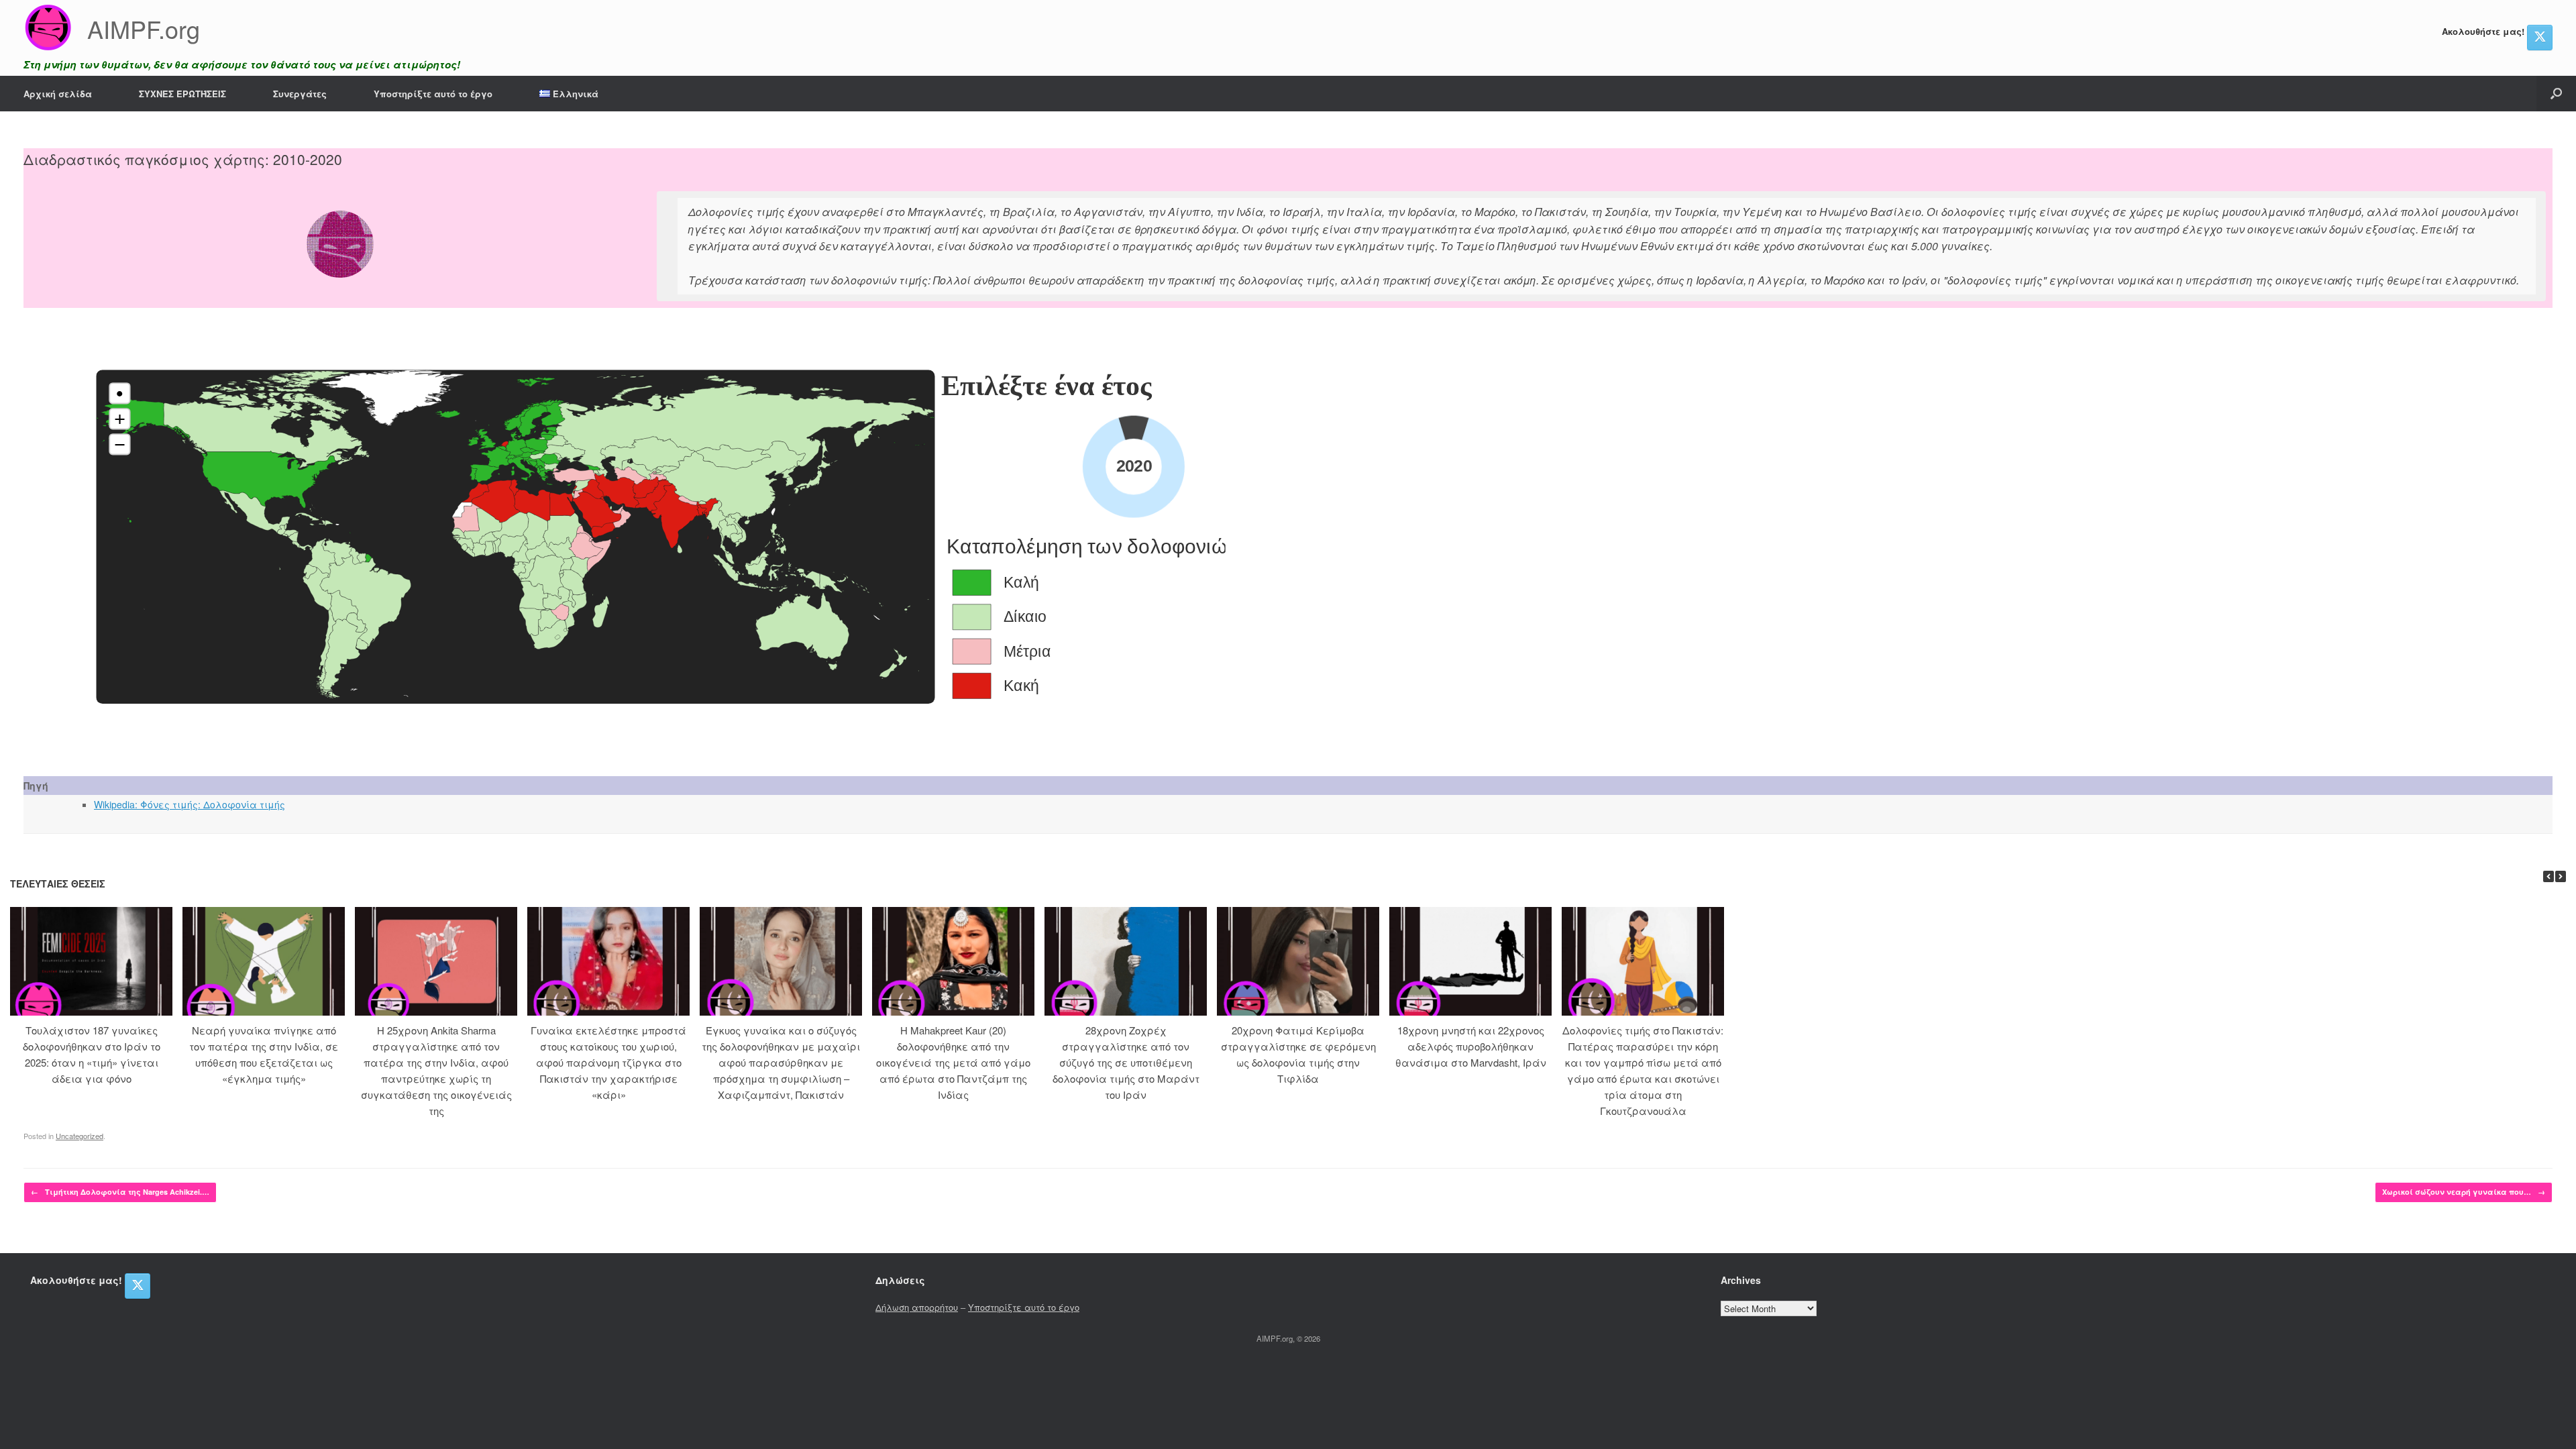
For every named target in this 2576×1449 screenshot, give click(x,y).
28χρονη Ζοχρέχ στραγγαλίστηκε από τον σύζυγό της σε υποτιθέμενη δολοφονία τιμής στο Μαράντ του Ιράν (1126, 1062)
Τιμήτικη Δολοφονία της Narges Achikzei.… (120, 1192)
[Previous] (2548, 876)
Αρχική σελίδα (58, 94)
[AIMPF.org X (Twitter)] (2540, 38)
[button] (2556, 94)
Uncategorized (79, 1136)
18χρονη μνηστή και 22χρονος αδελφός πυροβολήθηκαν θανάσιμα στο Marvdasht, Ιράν (1471, 1046)
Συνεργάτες (300, 94)
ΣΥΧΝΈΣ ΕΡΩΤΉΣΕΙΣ (182, 94)
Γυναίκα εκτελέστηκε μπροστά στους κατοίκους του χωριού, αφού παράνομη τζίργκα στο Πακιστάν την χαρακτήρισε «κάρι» (608, 1062)
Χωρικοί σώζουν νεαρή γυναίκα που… (2464, 1192)
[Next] (2561, 876)
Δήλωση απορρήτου (917, 1307)
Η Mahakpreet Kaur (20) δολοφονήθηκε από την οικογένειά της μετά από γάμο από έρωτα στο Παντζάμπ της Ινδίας (953, 1062)
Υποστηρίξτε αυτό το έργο (433, 94)
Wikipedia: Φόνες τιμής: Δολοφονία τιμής (190, 804)
